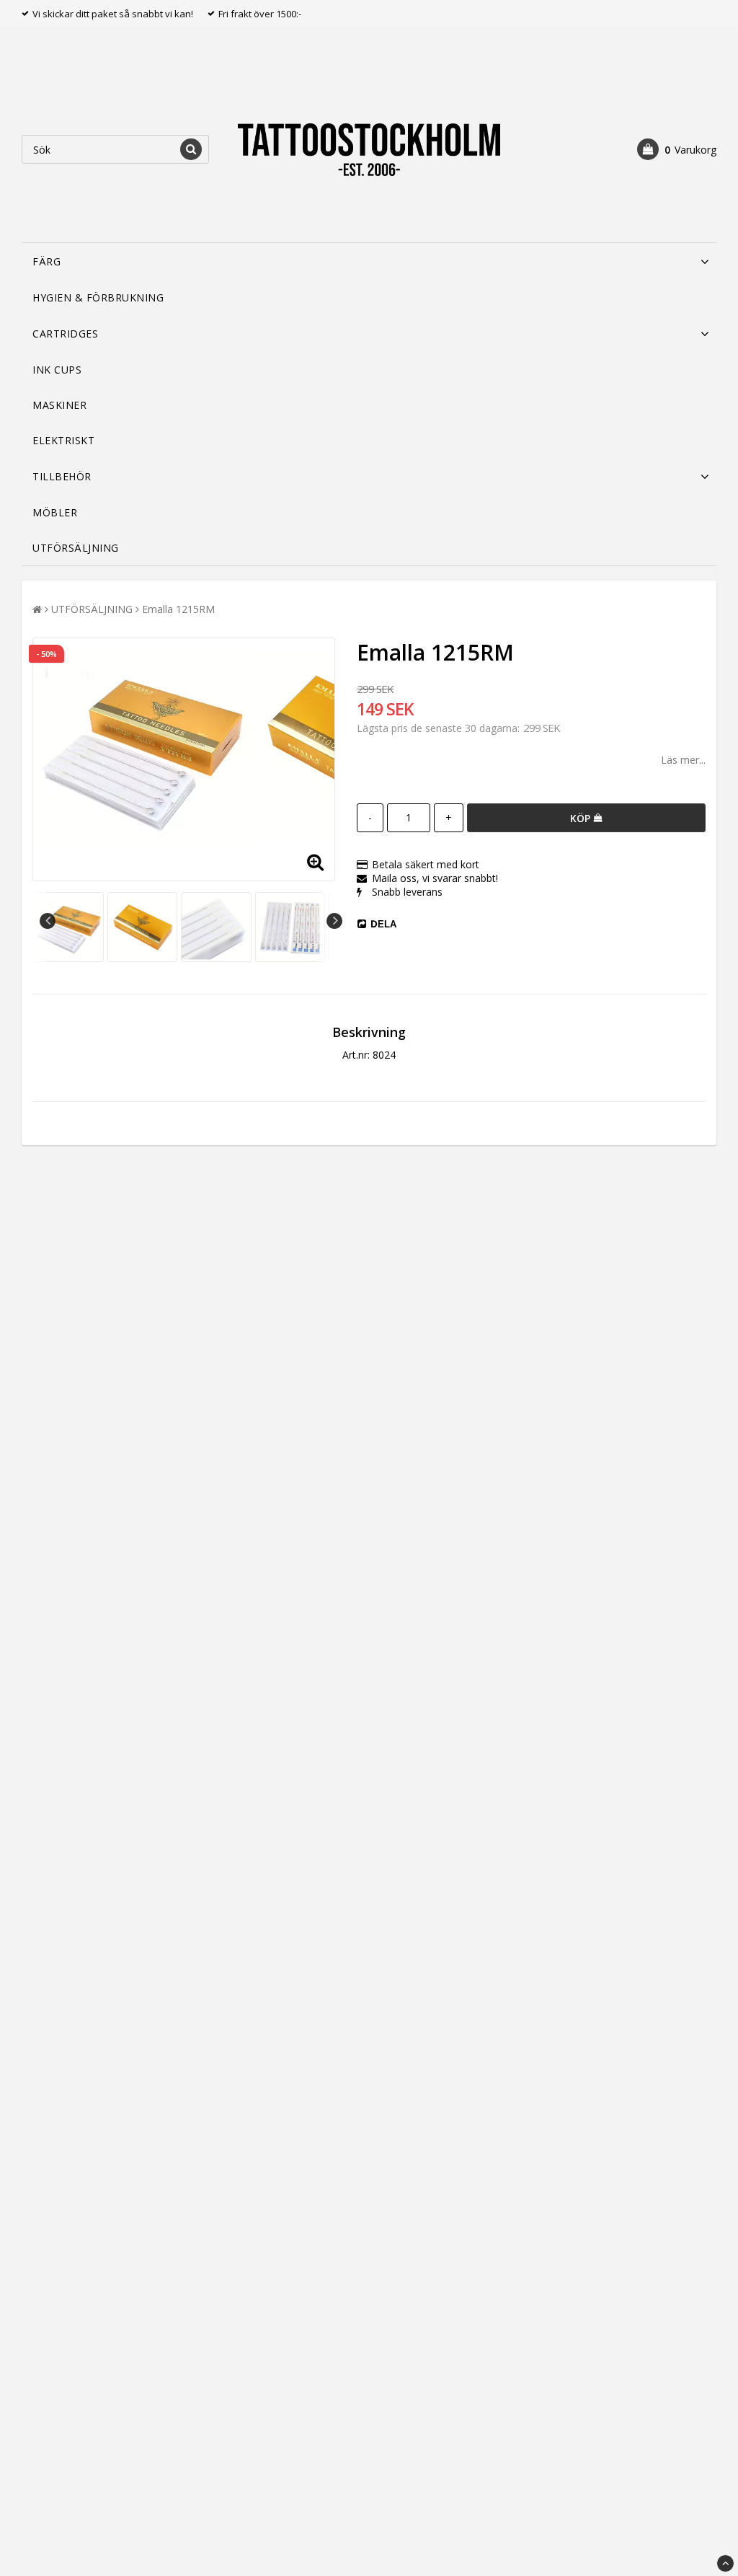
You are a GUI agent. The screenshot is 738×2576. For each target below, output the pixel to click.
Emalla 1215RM (178, 609)
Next (334, 921)
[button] (677, 149)
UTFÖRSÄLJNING (76, 548)
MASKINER (59, 405)
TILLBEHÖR (62, 476)
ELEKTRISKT (63, 440)
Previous (48, 921)
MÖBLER (55, 512)
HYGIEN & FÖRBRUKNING (98, 297)
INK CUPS (57, 370)
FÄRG (46, 261)
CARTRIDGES (65, 334)
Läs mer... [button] (683, 760)
